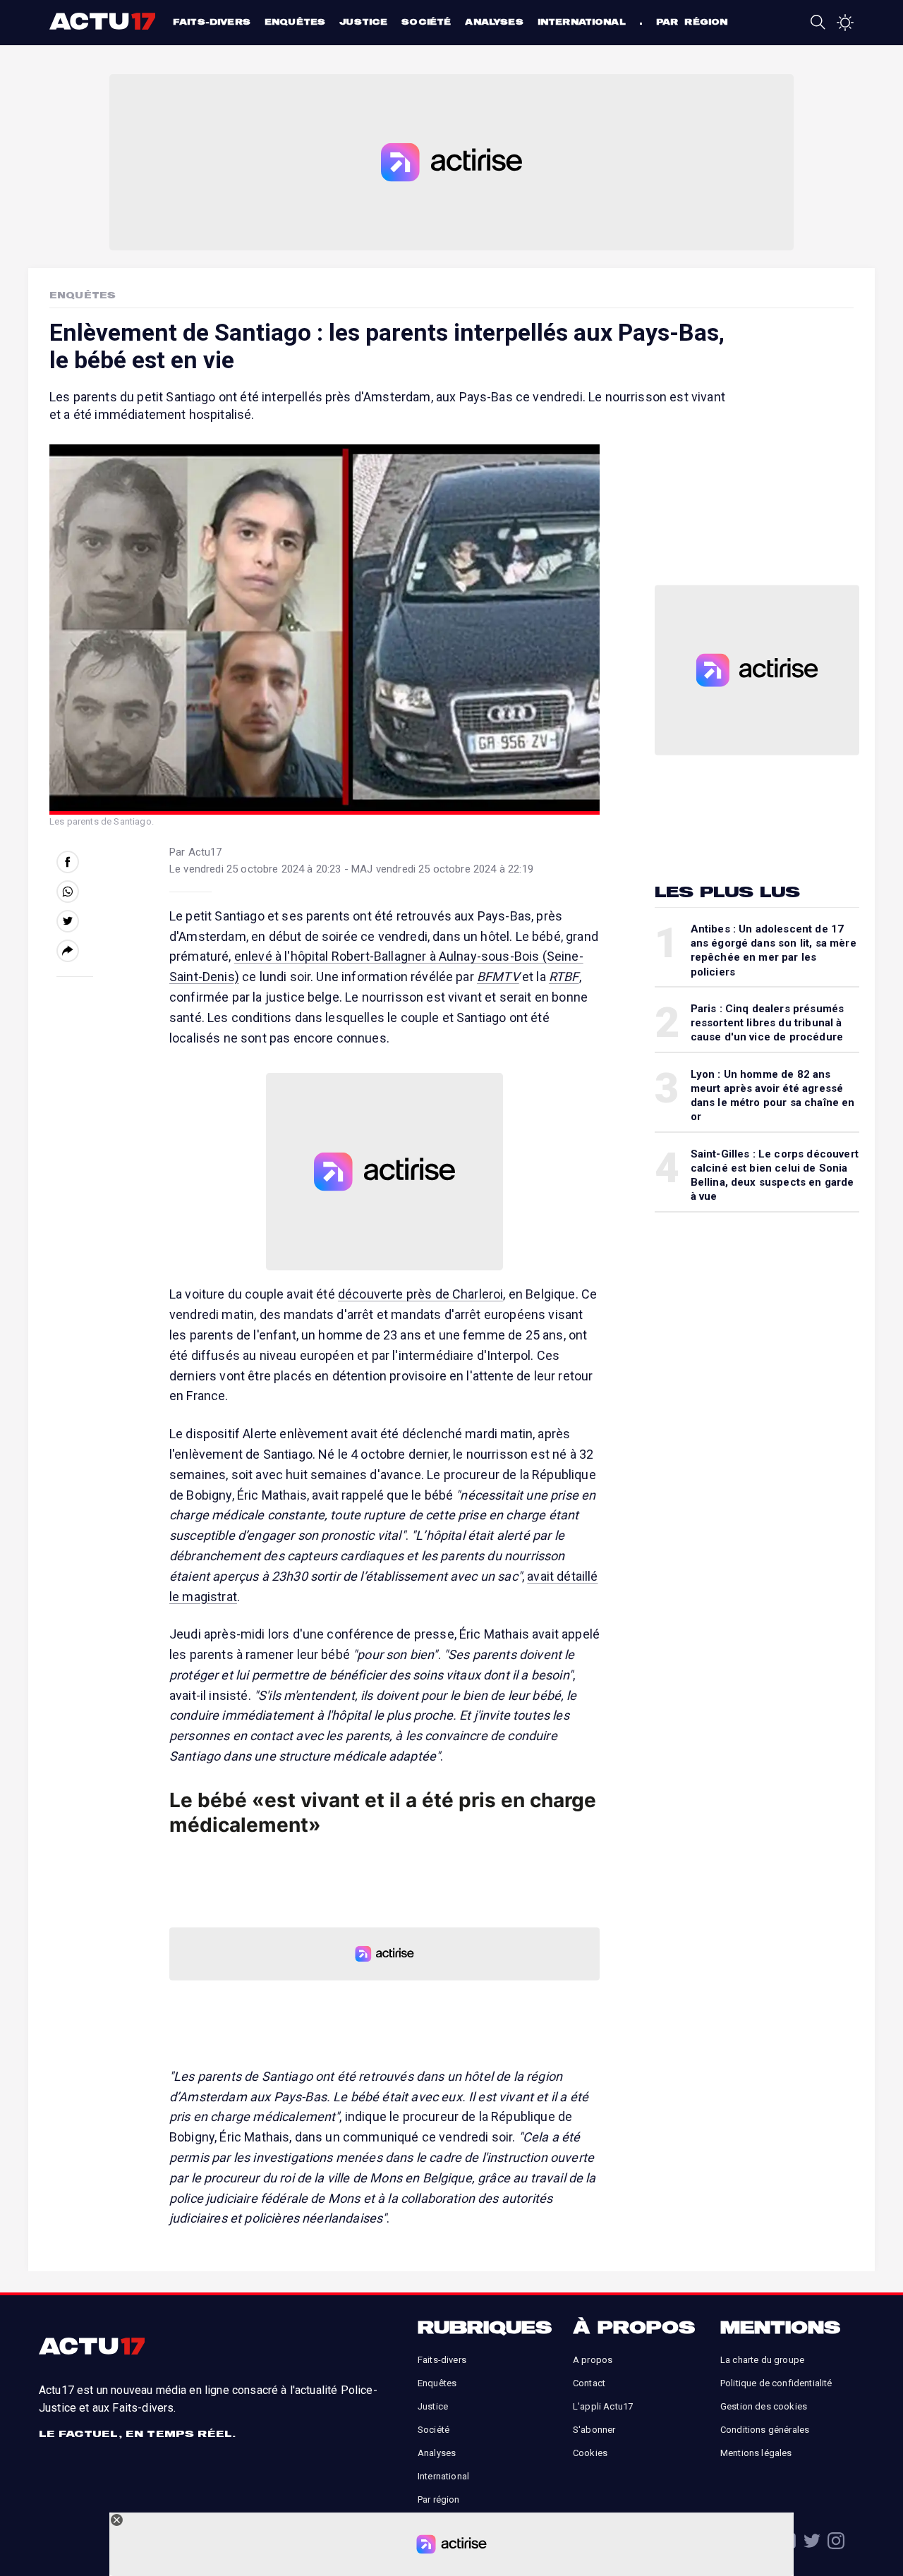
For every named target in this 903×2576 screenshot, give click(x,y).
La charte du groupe (762, 2360)
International (582, 22)
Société (426, 22)
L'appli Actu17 (603, 2406)
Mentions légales (756, 2453)
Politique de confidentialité (776, 2383)
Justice (363, 22)
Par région (692, 22)
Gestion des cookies (764, 2406)
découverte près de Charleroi (420, 1294)
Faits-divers (212, 22)
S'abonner (594, 2430)
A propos (593, 2360)
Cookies (590, 2453)
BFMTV (498, 977)
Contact (589, 2383)
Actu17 (104, 21)
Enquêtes (295, 22)
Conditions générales (765, 2430)
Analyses (494, 22)
